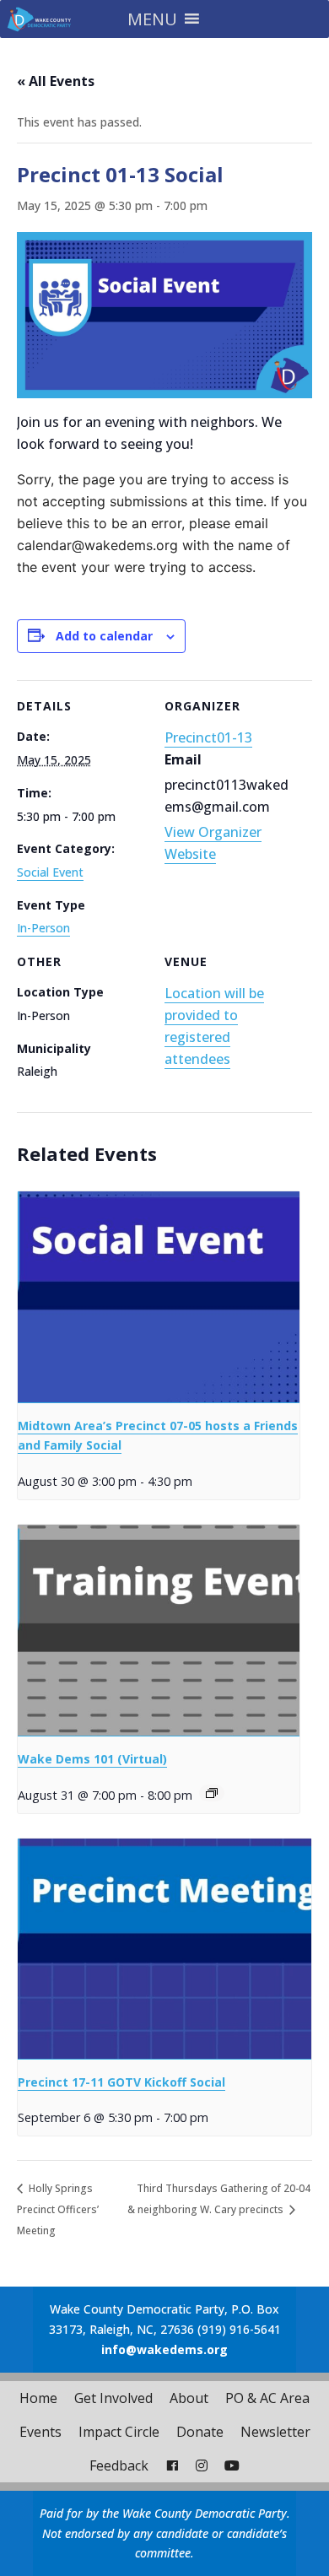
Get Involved (113, 2398)
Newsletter (275, 2432)
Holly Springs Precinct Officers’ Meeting (58, 2209)
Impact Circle (119, 2432)
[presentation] (159, 1298)
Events (40, 2432)
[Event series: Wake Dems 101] (212, 1793)
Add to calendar (104, 636)
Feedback (119, 2465)
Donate (200, 2432)
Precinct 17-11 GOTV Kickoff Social (121, 2082)
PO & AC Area (267, 2398)
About (189, 2398)
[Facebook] (172, 2465)
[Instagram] (202, 2465)
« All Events (56, 81)
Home (38, 2398)
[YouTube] (232, 2465)
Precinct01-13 (208, 737)
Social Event (50, 872)
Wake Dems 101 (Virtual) (92, 1759)
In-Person (43, 928)
